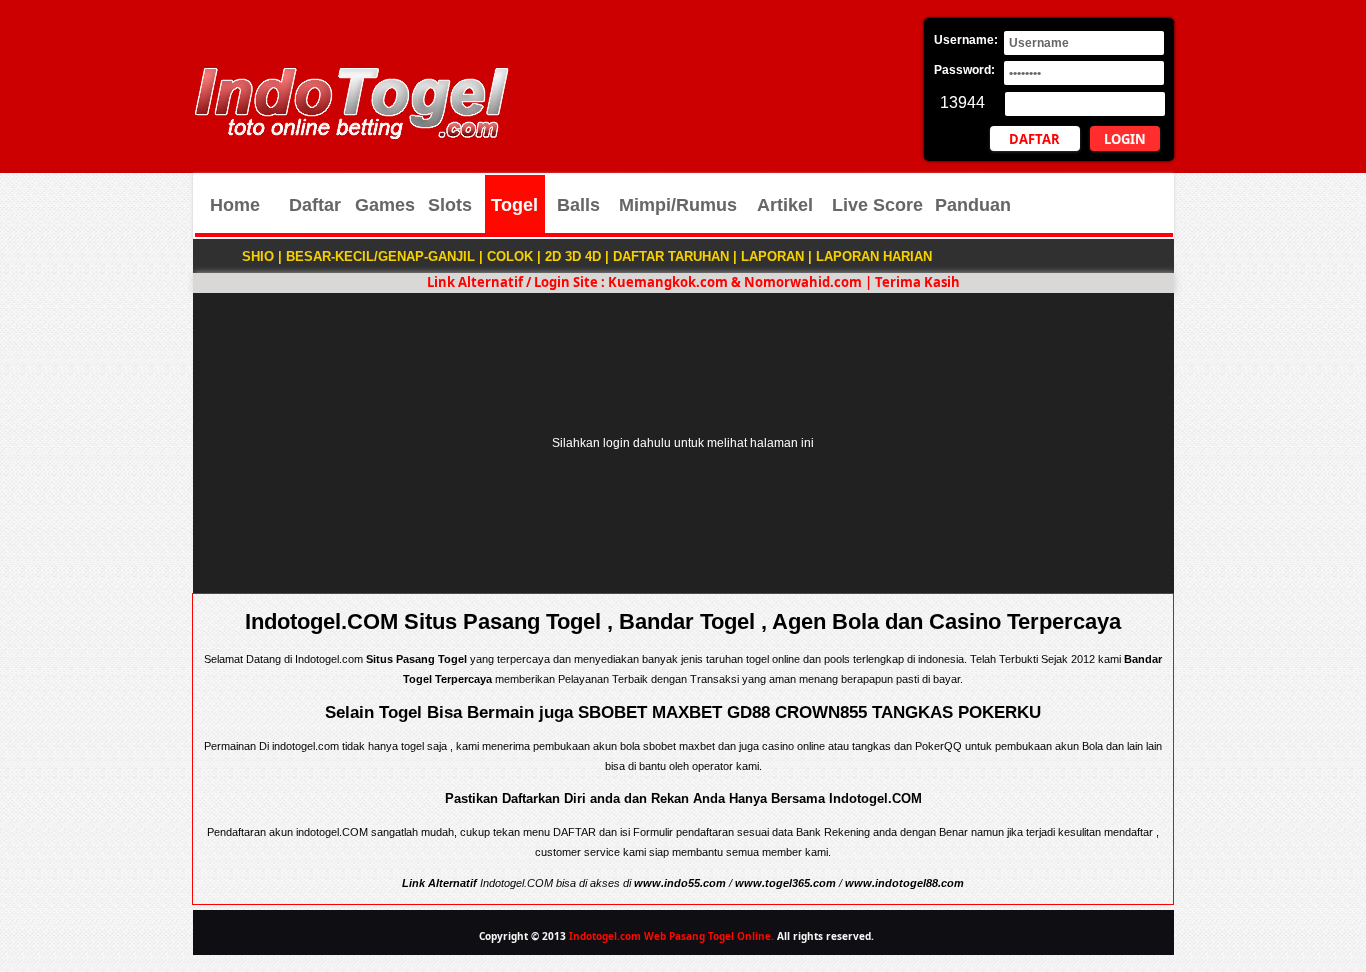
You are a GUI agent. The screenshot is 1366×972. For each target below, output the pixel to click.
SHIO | (262, 256)
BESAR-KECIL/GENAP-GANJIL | (384, 256)
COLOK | (514, 256)
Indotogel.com (605, 936)
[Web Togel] (351, 135)
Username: (966, 40)
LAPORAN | (776, 256)
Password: (964, 70)
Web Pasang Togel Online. (709, 936)
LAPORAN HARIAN (874, 256)
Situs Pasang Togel (416, 659)
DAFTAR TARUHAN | (675, 256)
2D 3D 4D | (577, 256)
